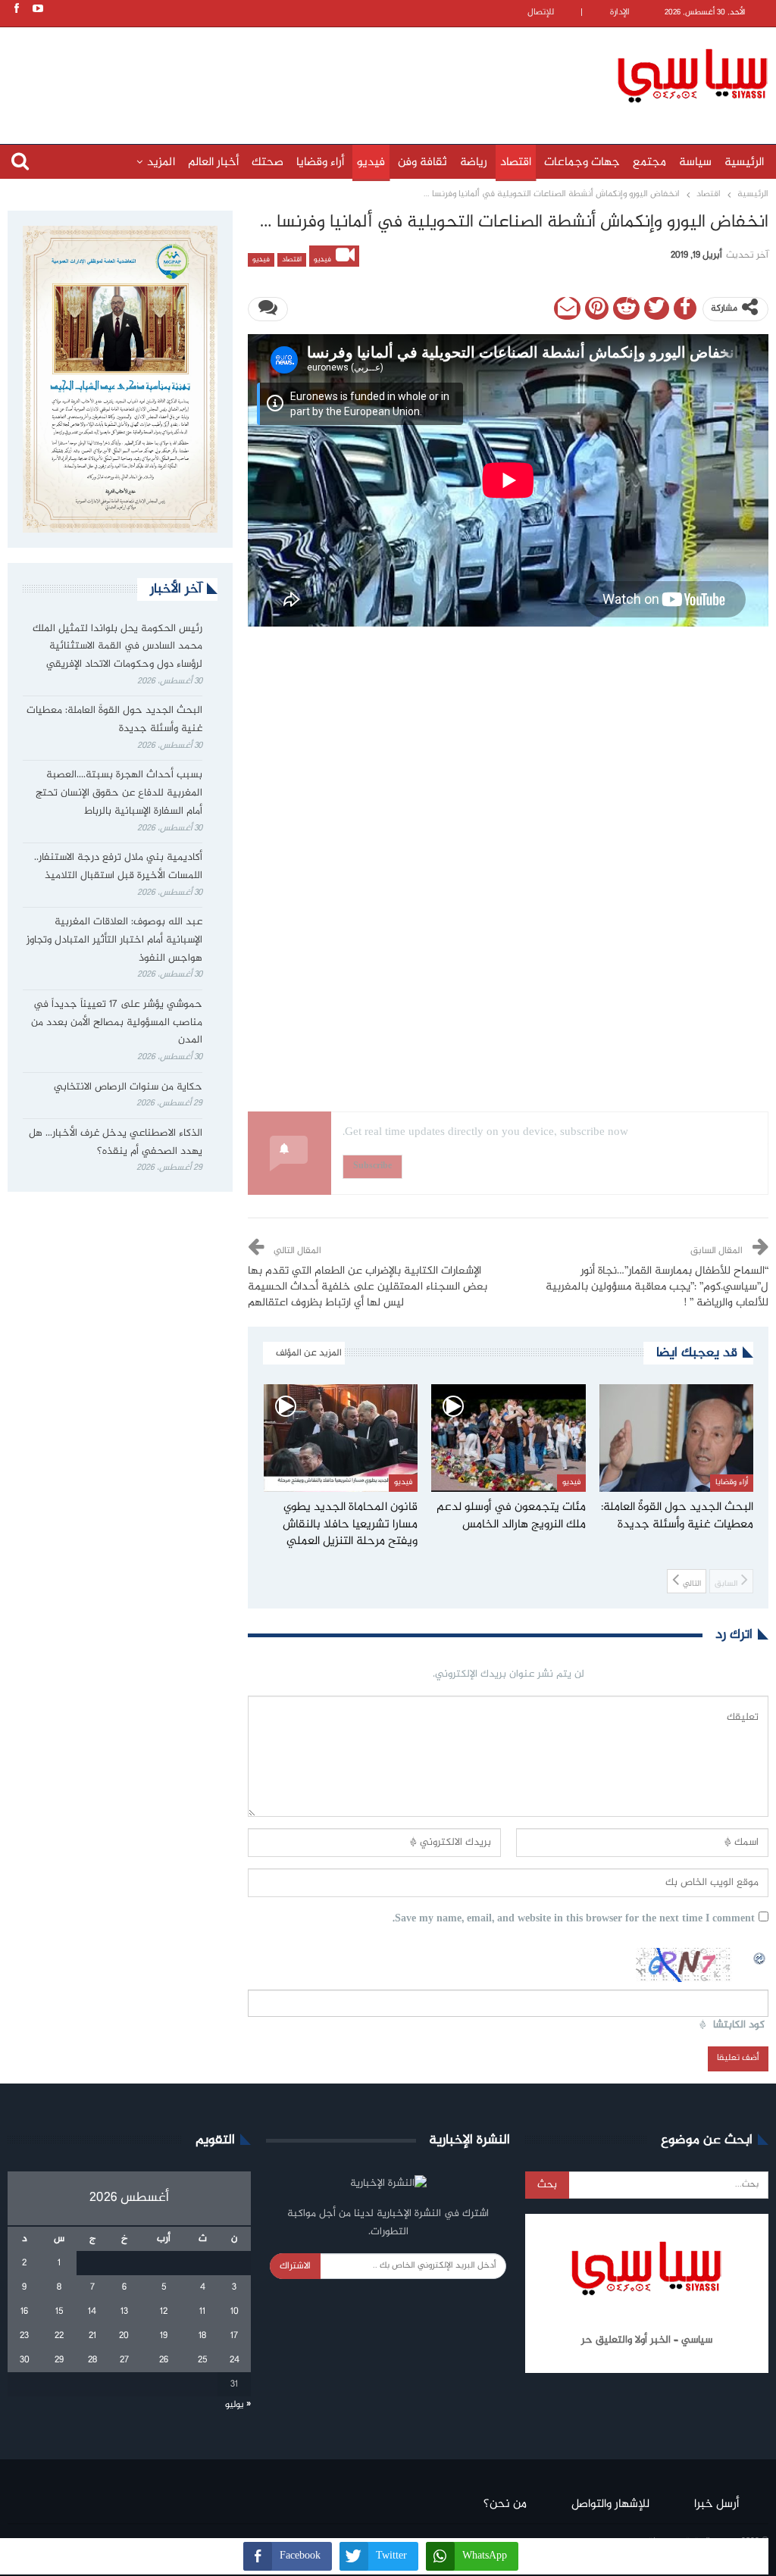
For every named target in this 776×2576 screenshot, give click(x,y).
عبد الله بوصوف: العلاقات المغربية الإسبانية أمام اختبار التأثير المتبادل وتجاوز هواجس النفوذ (114, 940)
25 (202, 2360)
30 (25, 2360)
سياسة (695, 163)
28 (92, 2360)
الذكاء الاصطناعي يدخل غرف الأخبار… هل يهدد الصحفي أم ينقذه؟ (116, 1143)
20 (124, 2336)
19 (164, 2336)
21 (92, 2336)
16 (24, 2312)
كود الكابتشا (739, 2026)
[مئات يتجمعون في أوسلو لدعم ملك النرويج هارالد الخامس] (508, 1438)
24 (235, 2360)
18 (202, 2336)
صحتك (268, 163)
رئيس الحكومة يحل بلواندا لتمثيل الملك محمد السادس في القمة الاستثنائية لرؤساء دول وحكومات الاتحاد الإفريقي (117, 647)
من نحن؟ (505, 2504)
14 (92, 2312)
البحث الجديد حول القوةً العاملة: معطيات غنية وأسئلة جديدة (114, 720)
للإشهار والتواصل (610, 2504)
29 (59, 2360)
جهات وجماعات (582, 163)
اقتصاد (516, 163)
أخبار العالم (213, 163)
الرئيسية (744, 163)
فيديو (371, 163)
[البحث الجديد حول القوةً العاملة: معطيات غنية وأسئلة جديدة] (677, 1438)
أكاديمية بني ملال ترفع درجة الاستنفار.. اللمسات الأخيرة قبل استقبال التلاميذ (118, 867)
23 (24, 2336)
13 (124, 2312)
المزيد (161, 163)
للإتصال (541, 13)
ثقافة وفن (422, 163)
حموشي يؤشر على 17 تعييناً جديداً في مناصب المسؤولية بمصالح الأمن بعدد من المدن (117, 1023)
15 (59, 2312)
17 (234, 2336)
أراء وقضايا (320, 163)
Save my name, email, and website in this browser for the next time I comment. (574, 1919)
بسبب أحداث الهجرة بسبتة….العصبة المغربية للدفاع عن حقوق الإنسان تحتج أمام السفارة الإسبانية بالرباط (119, 793)
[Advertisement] (314, 73)
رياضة (474, 163)
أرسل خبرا (717, 2504)
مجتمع (649, 163)
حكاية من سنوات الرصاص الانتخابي (128, 1087)
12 (164, 2312)
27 (124, 2360)
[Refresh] (760, 1956)
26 (164, 2360)
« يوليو (238, 2405)
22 (59, 2336)
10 (235, 2312)
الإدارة (620, 13)
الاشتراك (295, 2266)
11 (202, 2312)
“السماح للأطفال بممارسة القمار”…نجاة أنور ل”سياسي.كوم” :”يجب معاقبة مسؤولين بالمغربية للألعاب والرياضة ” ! (657, 1287)
